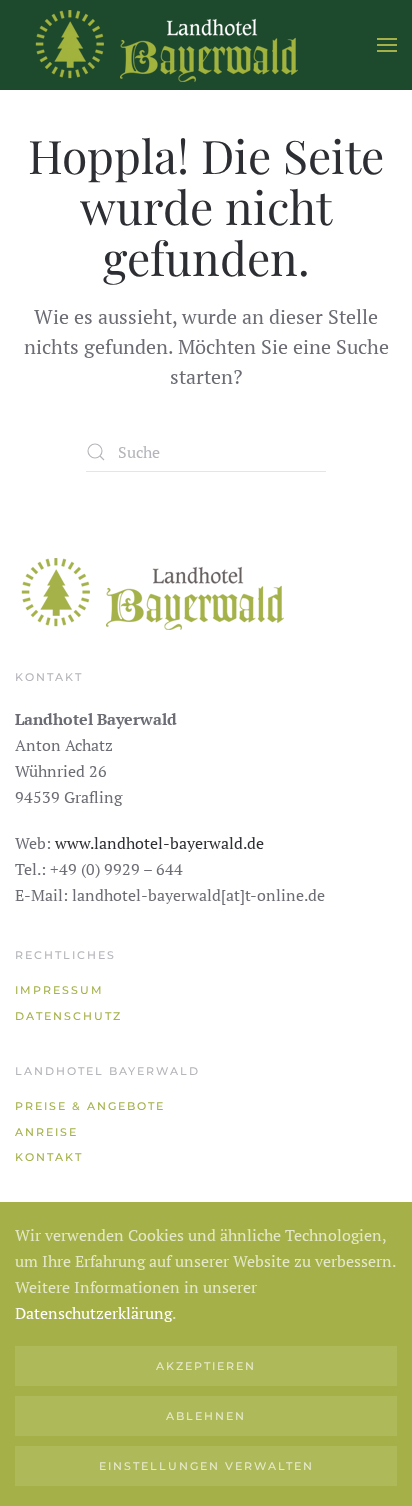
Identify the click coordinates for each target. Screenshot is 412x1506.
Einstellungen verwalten (206, 1466)
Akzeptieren (206, 1366)
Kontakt (49, 1157)
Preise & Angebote (90, 1106)
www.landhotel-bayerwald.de (159, 843)
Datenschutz (68, 1016)
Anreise (46, 1132)
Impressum (59, 990)
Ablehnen (206, 1416)
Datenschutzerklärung (93, 1313)
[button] (387, 45)
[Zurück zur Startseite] (165, 45)
